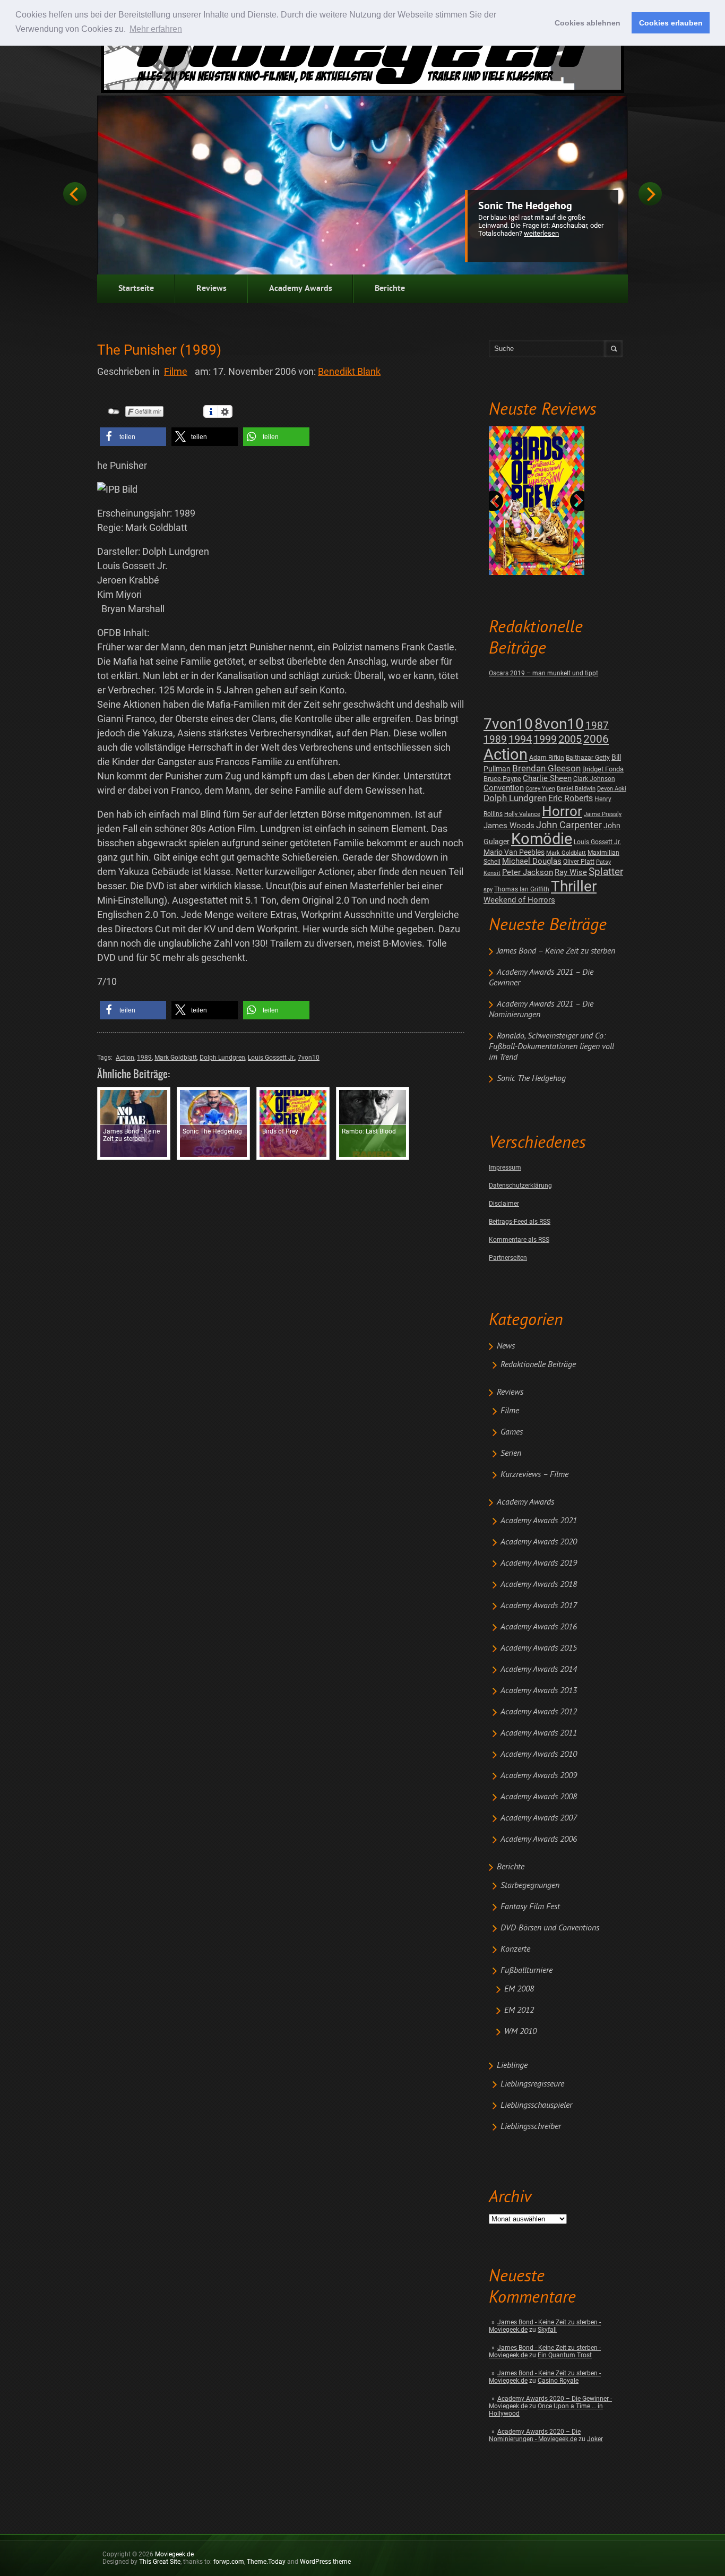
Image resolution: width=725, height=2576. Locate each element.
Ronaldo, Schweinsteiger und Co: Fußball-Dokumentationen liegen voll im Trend (551, 1047)
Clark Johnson (594, 779)
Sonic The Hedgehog (525, 207)
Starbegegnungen (530, 1886)
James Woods (509, 826)
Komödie (542, 839)
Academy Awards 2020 (539, 1542)
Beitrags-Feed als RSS (520, 1222)
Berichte (390, 289)
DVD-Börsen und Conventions (550, 1928)
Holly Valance (522, 814)
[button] (133, 437)
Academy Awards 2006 (539, 1840)
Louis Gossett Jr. (597, 842)
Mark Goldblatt (566, 853)
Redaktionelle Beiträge (538, 1365)
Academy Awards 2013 (539, 1691)
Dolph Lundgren (515, 798)
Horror (562, 811)
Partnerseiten (508, 1258)
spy (488, 890)
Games (512, 1432)
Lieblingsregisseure (532, 2084)
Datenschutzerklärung (520, 1186)
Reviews (212, 289)
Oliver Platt (579, 862)
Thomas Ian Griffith (522, 889)
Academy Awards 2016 (539, 1627)
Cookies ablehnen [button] (588, 23)
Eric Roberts (571, 798)
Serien (511, 1454)
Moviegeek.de (174, 2554)
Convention (504, 788)
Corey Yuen (540, 789)
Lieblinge (512, 2066)
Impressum (505, 1167)
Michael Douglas (532, 861)
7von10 (508, 724)
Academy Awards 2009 (539, 1776)
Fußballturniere (527, 1971)
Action (506, 754)
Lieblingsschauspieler (536, 2106)
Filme (510, 1411)
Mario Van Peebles (514, 852)
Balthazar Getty (588, 758)
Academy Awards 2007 (539, 1818)
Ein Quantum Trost (565, 2355)
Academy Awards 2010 (539, 1755)
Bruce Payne (502, 779)
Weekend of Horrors (519, 900)
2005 (570, 739)
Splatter (606, 872)
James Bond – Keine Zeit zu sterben (556, 951)
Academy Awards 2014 (539, 1670)
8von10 (559, 724)
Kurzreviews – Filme (534, 1475)
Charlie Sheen (547, 778)
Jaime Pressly (603, 814)
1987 (597, 725)
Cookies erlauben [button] (671, 23)
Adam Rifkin (547, 758)
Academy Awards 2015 (539, 1648)
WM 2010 (520, 2032)
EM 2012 (519, 2011)
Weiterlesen (541, 233)
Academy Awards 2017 (539, 1606)
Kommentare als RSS (519, 1240)
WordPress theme (325, 2562)
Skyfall (547, 2330)
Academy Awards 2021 (539, 1521)
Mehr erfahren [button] (156, 29)
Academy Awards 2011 (539, 1733)
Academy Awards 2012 (539, 1712)
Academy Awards (301, 289)
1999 (545, 739)
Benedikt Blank (349, 371)
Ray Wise (571, 872)
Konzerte (515, 1950)
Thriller (574, 886)
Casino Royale (558, 2381)
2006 (596, 739)
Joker (595, 2439)
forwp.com (229, 2562)
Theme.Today (266, 2562)
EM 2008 (519, 1989)
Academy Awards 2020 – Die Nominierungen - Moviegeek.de (535, 2435)
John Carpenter (569, 825)
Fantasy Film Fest (530, 1907)
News (506, 1346)
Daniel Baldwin (576, 789)
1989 (495, 739)
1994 (520, 739)
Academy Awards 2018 (539, 1585)
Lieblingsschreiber (531, 2127)
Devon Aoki (612, 789)
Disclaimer (504, 1204)
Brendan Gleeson (546, 768)
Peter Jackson (528, 872)
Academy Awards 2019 (539, 1564)
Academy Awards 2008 (539, 1797)
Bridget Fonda (603, 769)
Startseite (136, 289)
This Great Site (160, 2562)
